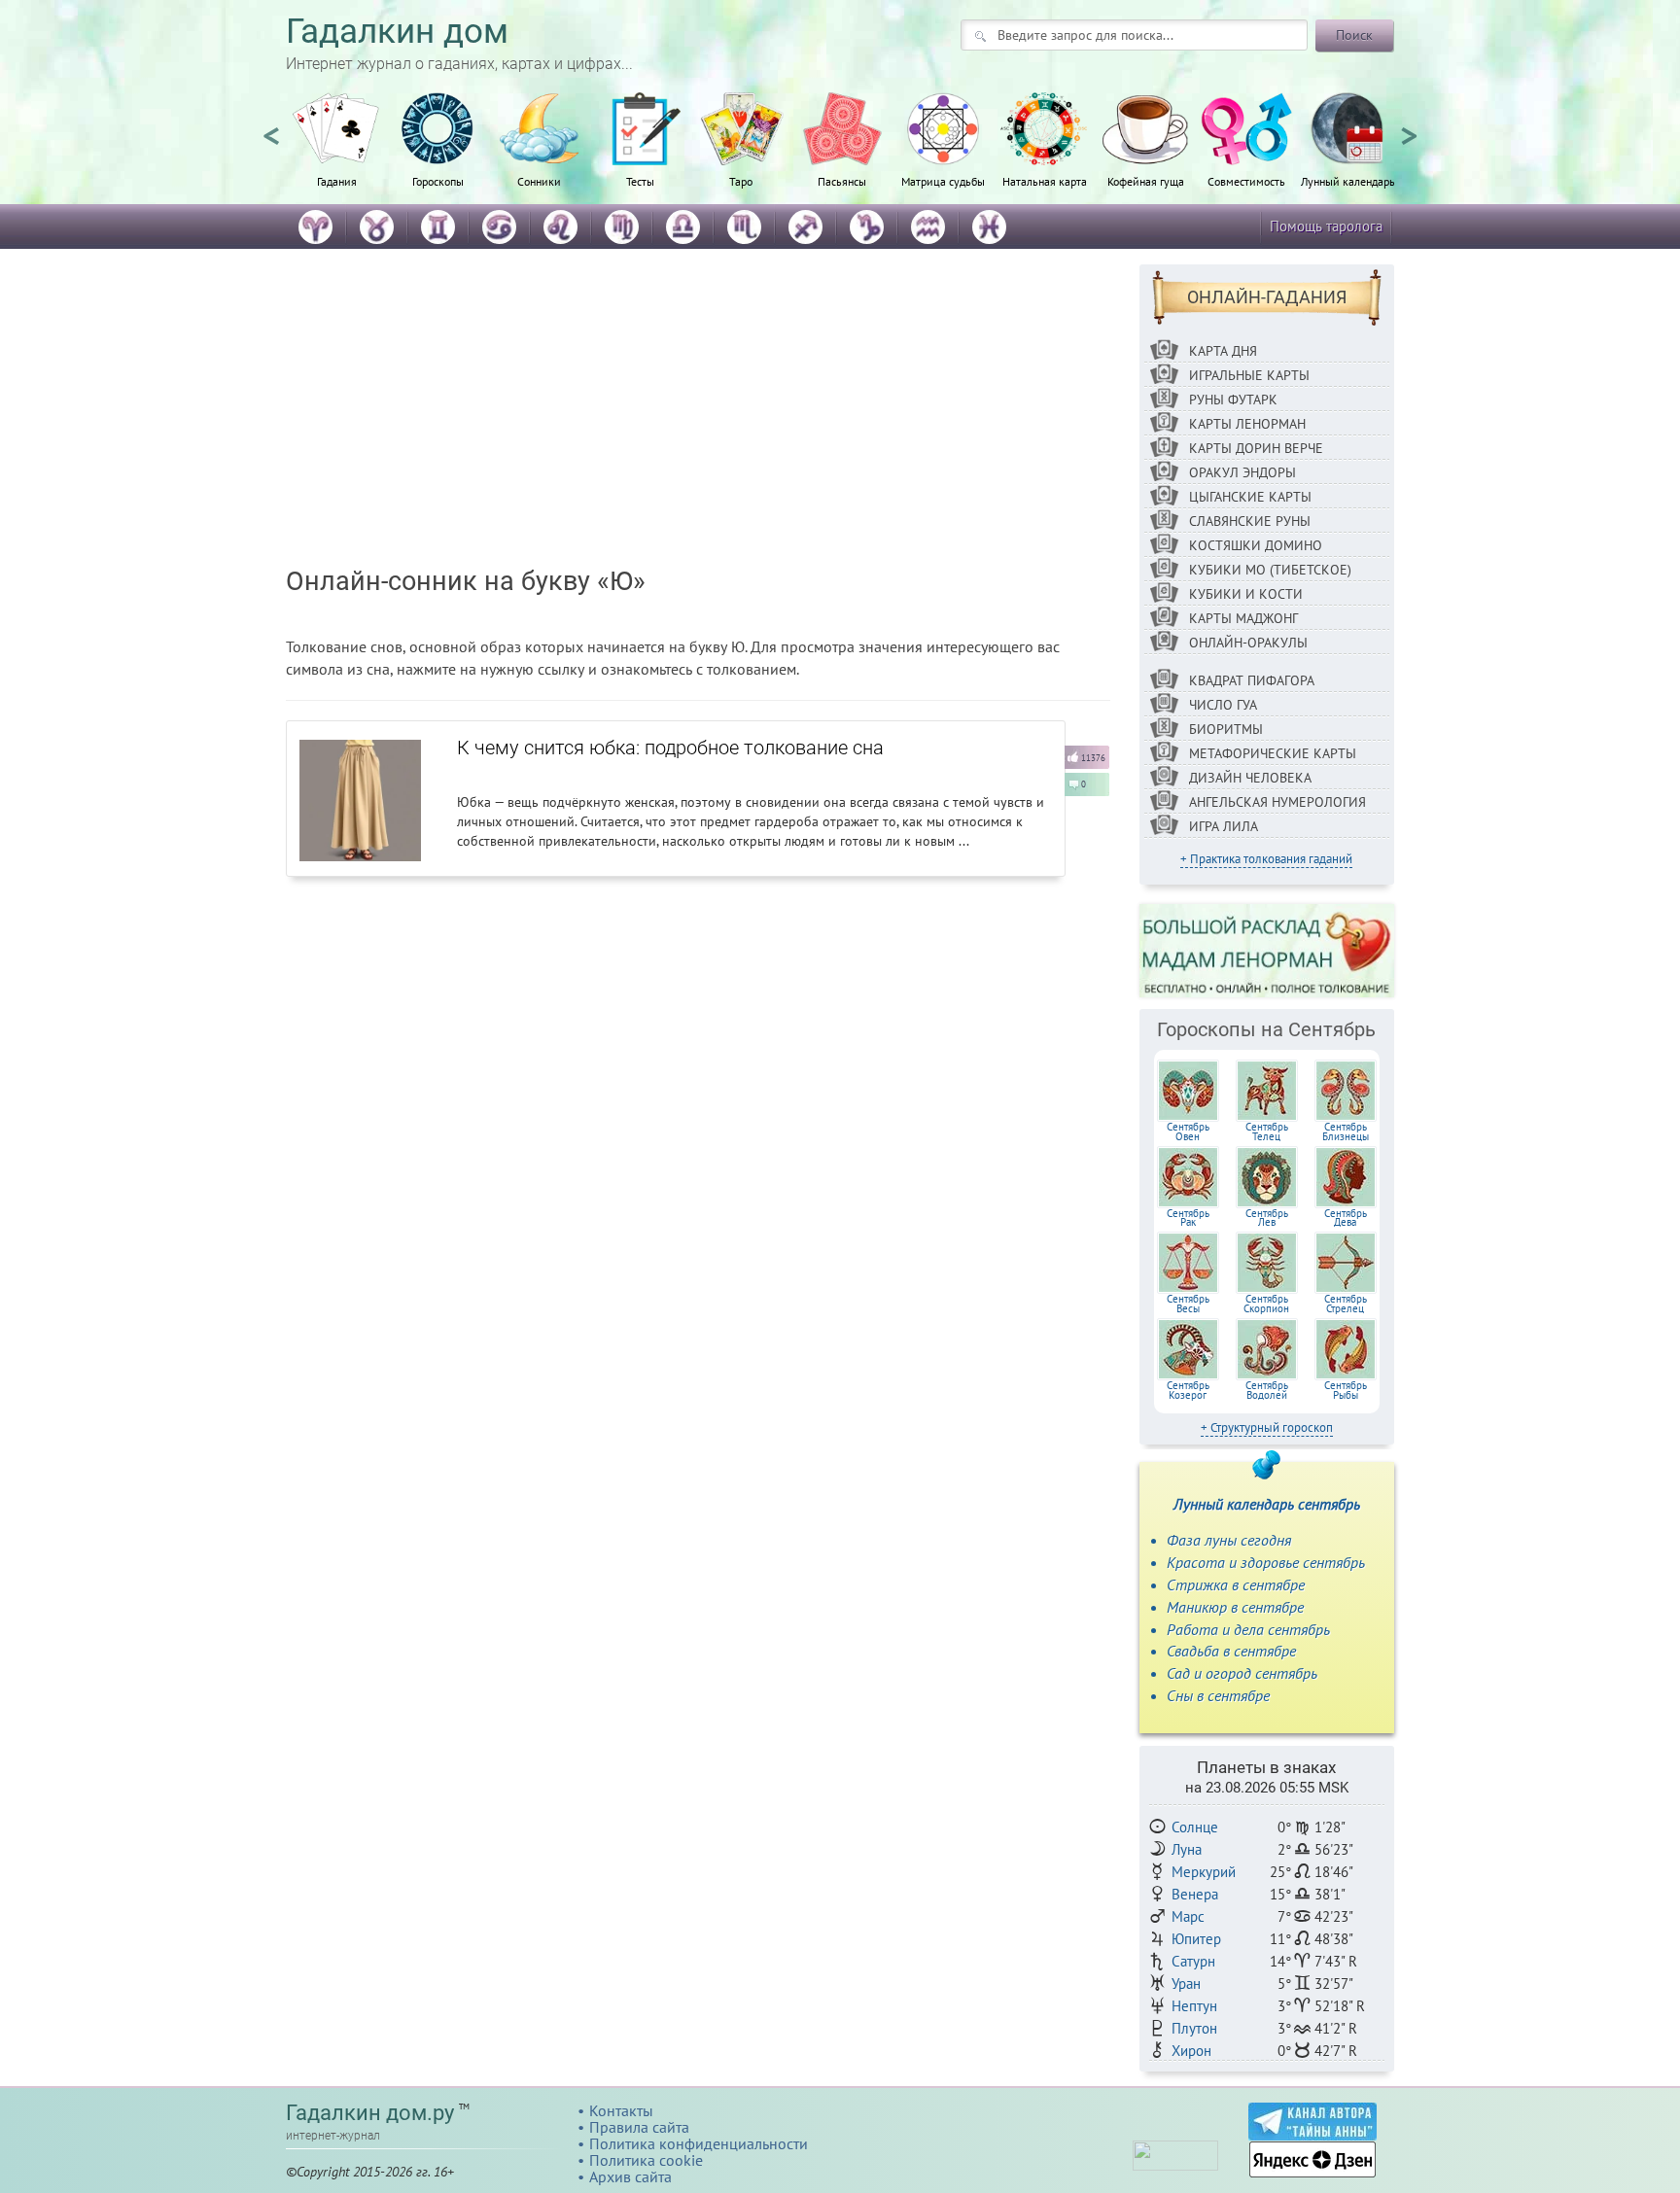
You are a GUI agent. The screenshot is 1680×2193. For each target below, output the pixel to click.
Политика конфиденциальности (699, 2143)
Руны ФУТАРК (1233, 400)
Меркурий (1204, 1872)
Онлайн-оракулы (1248, 643)
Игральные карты (1249, 375)
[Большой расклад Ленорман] (1267, 950)
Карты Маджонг (1243, 618)
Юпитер (1196, 1939)
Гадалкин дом (397, 32)
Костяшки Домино (1256, 545)
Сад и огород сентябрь (1242, 1673)
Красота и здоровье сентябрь (1266, 1562)
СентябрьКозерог (1188, 1390)
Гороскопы (438, 181)
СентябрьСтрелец (1346, 1304)
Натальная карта (1045, 181)
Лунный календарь (1348, 181)
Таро (741, 181)
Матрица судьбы (943, 181)
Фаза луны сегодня (1229, 1540)
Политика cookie (646, 2160)
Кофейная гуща (1146, 181)
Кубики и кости (1246, 594)
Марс (1188, 1916)
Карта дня (1223, 351)
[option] (336, 151)
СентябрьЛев (1267, 1218)
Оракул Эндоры (1242, 472)
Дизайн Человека (1250, 778)
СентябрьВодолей (1267, 1390)
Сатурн (1193, 1961)
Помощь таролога (1326, 226)
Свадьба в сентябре (1231, 1651)
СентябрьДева (1346, 1218)
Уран (1186, 1984)
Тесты (640, 181)
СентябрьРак (1188, 1218)
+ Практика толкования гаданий (1266, 859)
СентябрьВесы (1188, 1304)
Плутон (1194, 2028)
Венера (1195, 1894)
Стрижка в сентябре (1236, 1584)
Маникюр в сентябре (1235, 1607)
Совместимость (1246, 181)
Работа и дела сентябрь (1248, 1629)
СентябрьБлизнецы (1346, 1131)
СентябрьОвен (1188, 1131)
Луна (1187, 1849)
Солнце (1195, 1827)
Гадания (337, 181)
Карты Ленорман (1247, 424)
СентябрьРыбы (1346, 1390)
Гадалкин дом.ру (370, 2113)
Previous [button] (271, 127)
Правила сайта (639, 2127)
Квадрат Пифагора (1252, 680)
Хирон (1191, 2051)
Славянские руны (1250, 521)
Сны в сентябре (1218, 1695)
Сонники (539, 181)
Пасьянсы (842, 181)
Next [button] (1409, 127)
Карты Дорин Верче (1256, 448)
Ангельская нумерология (1277, 802)
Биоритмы (1226, 729)
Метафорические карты (1273, 753)
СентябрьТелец (1267, 1131)
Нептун (1194, 2006)
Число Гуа (1223, 705)
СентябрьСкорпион (1266, 1304)
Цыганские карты (1250, 497)
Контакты (621, 2110)
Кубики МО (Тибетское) (1270, 570)
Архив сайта (630, 2176)
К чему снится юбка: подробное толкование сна (670, 748)
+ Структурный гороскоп (1267, 1427)
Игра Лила (1224, 826)
